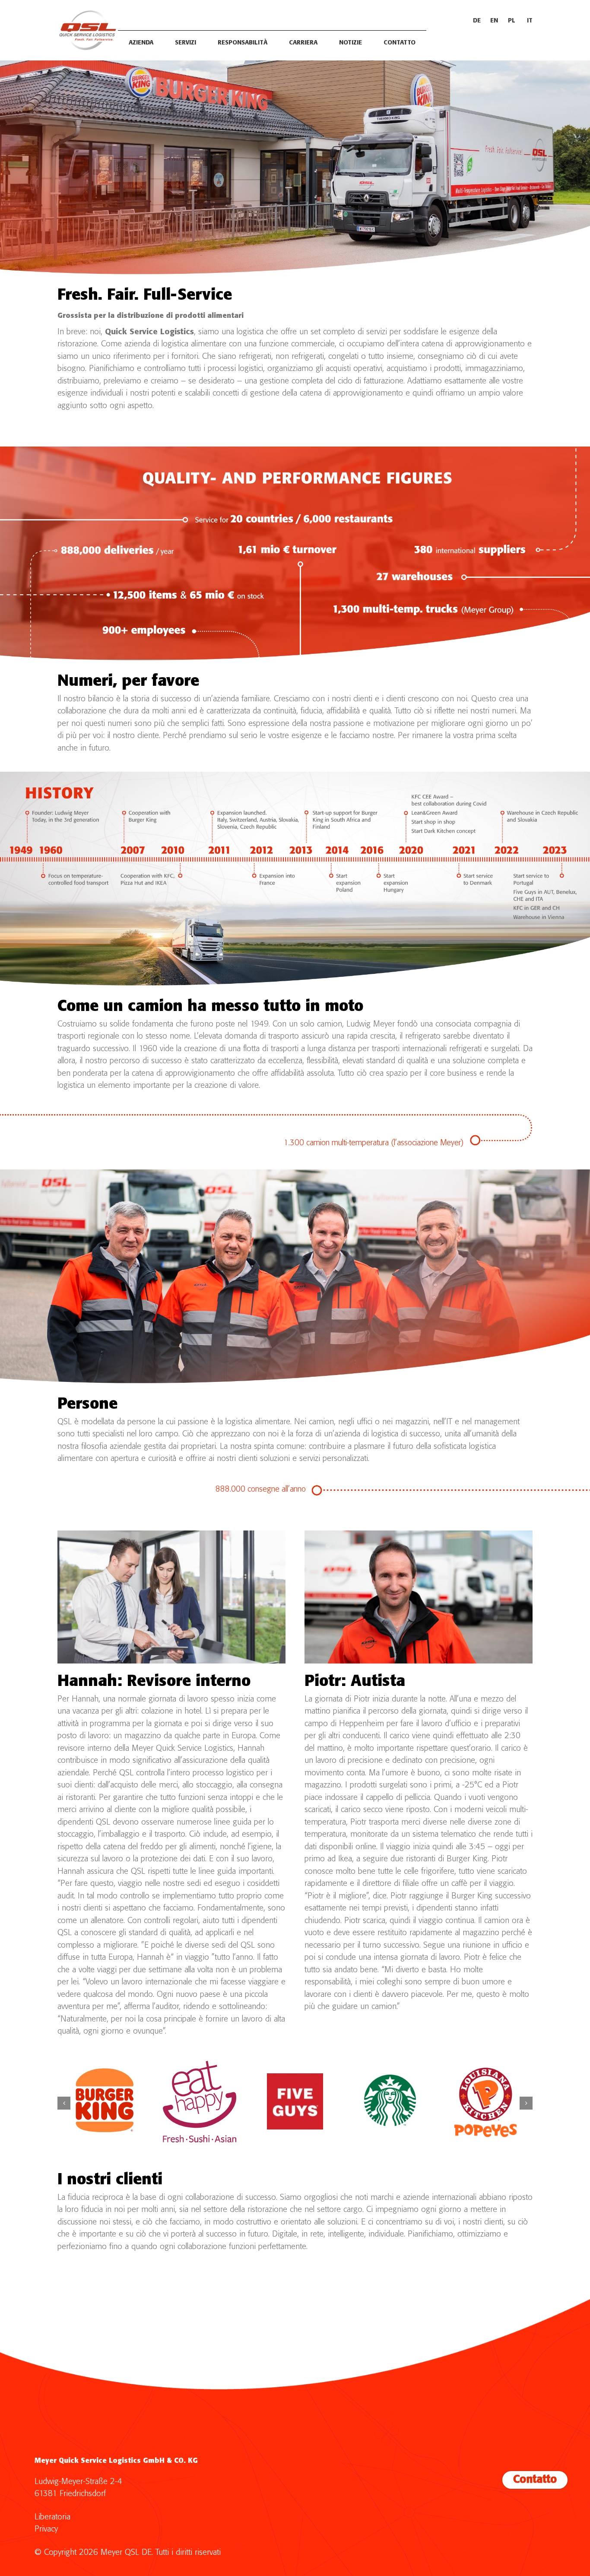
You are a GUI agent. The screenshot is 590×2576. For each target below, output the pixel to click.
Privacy (46, 2529)
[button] (64, 2103)
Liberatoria (52, 2517)
